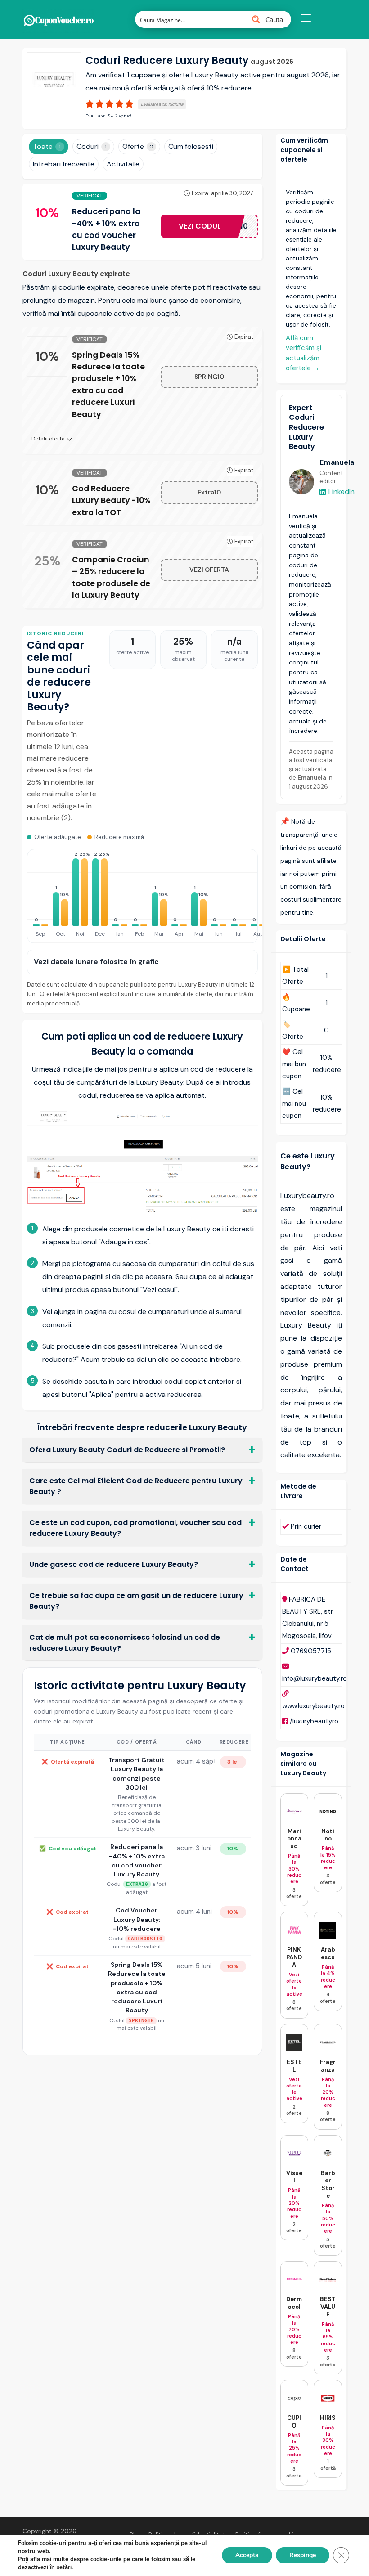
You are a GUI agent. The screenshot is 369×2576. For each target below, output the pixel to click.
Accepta (247, 2555)
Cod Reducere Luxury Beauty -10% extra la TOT (111, 500)
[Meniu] (306, 19)
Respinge (303, 2555)
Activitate (123, 164)
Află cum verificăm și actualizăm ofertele (304, 353)
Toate (47, 146)
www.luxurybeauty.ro (313, 1706)
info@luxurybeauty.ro (315, 1678)
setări (64, 2567)
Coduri (92, 146)
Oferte (138, 146)
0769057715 (311, 1651)
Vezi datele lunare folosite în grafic (96, 962)
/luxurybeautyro (314, 1721)
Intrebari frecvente (64, 164)
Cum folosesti (191, 146)
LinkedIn (342, 491)
